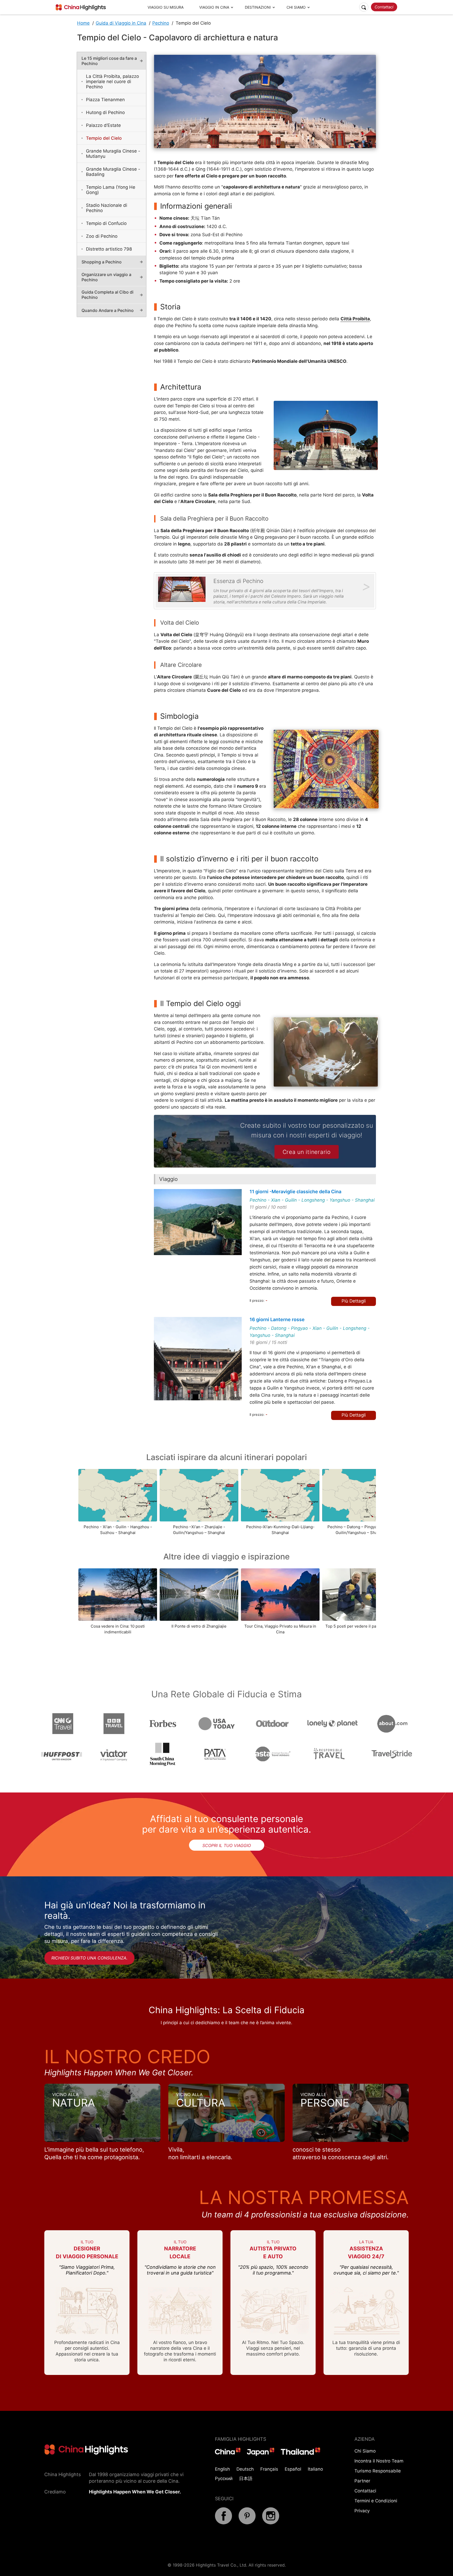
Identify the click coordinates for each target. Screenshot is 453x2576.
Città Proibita (355, 319)
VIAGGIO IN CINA (214, 7)
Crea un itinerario (307, 1152)
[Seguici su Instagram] (271, 2523)
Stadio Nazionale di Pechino (107, 208)
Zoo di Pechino (102, 236)
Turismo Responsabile (378, 2471)
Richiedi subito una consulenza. (89, 1958)
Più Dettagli (354, 1301)
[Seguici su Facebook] (223, 2523)
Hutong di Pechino (105, 112)
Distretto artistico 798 (109, 249)
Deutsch (245, 2469)
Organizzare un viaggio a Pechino (106, 277)
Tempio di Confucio (106, 223)
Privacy (362, 2511)
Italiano (315, 2469)
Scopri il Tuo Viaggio (227, 1845)
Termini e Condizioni (376, 2501)
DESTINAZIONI (258, 7)
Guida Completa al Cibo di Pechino (107, 295)
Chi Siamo (365, 2451)
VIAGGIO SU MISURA (166, 7)
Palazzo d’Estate (103, 125)
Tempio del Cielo (104, 138)
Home (83, 23)
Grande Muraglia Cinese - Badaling (113, 172)
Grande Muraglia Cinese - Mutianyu (113, 154)
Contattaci (384, 7)
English (222, 2469)
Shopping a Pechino (102, 262)
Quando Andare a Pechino (108, 310)
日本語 (246, 2478)
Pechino (161, 23)
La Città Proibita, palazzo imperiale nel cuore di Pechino (112, 82)
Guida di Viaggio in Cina (121, 23)
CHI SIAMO (296, 7)
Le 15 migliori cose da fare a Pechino (109, 61)
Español (293, 2469)
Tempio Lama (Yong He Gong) (111, 190)
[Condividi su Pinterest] (247, 2523)
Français (269, 2469)
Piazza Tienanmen (105, 100)
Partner (362, 2481)
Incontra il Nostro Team (379, 2461)
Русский (224, 2478)
